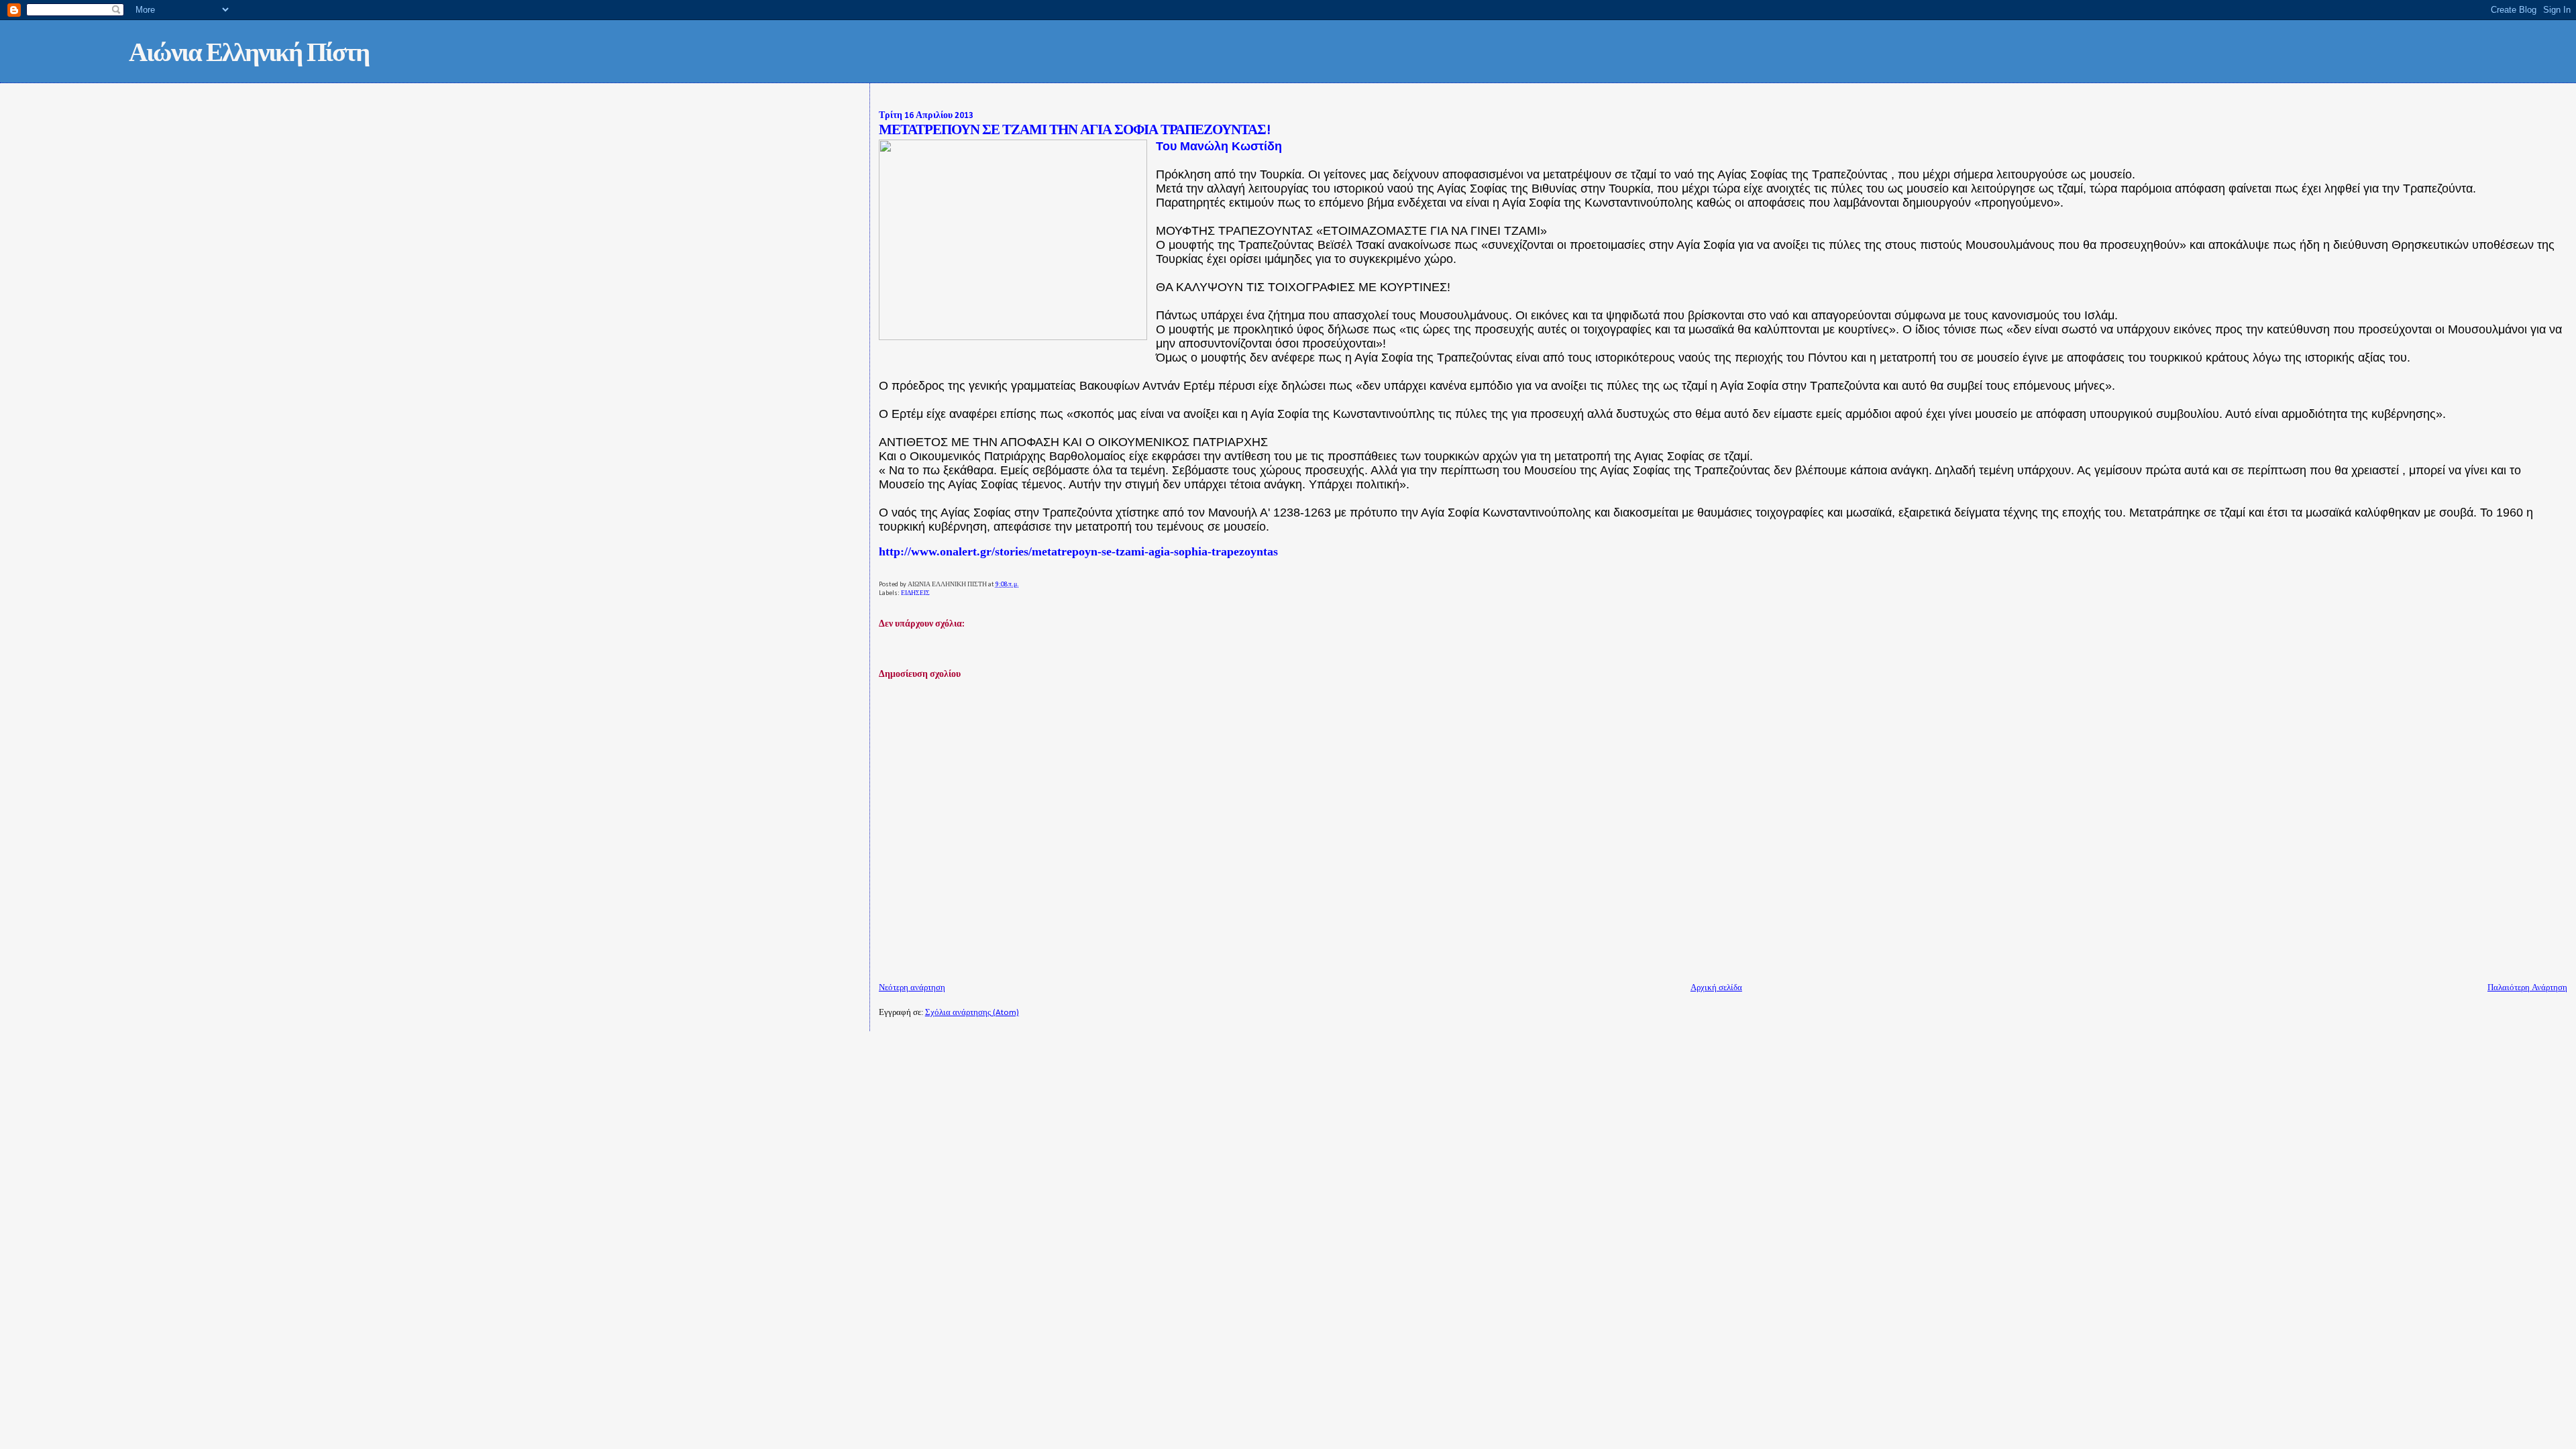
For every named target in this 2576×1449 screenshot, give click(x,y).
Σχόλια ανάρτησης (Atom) (972, 1013)
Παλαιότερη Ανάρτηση (2527, 988)
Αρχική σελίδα (1716, 988)
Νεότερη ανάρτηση (912, 988)
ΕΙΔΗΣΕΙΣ (915, 593)
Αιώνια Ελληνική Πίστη (249, 55)
